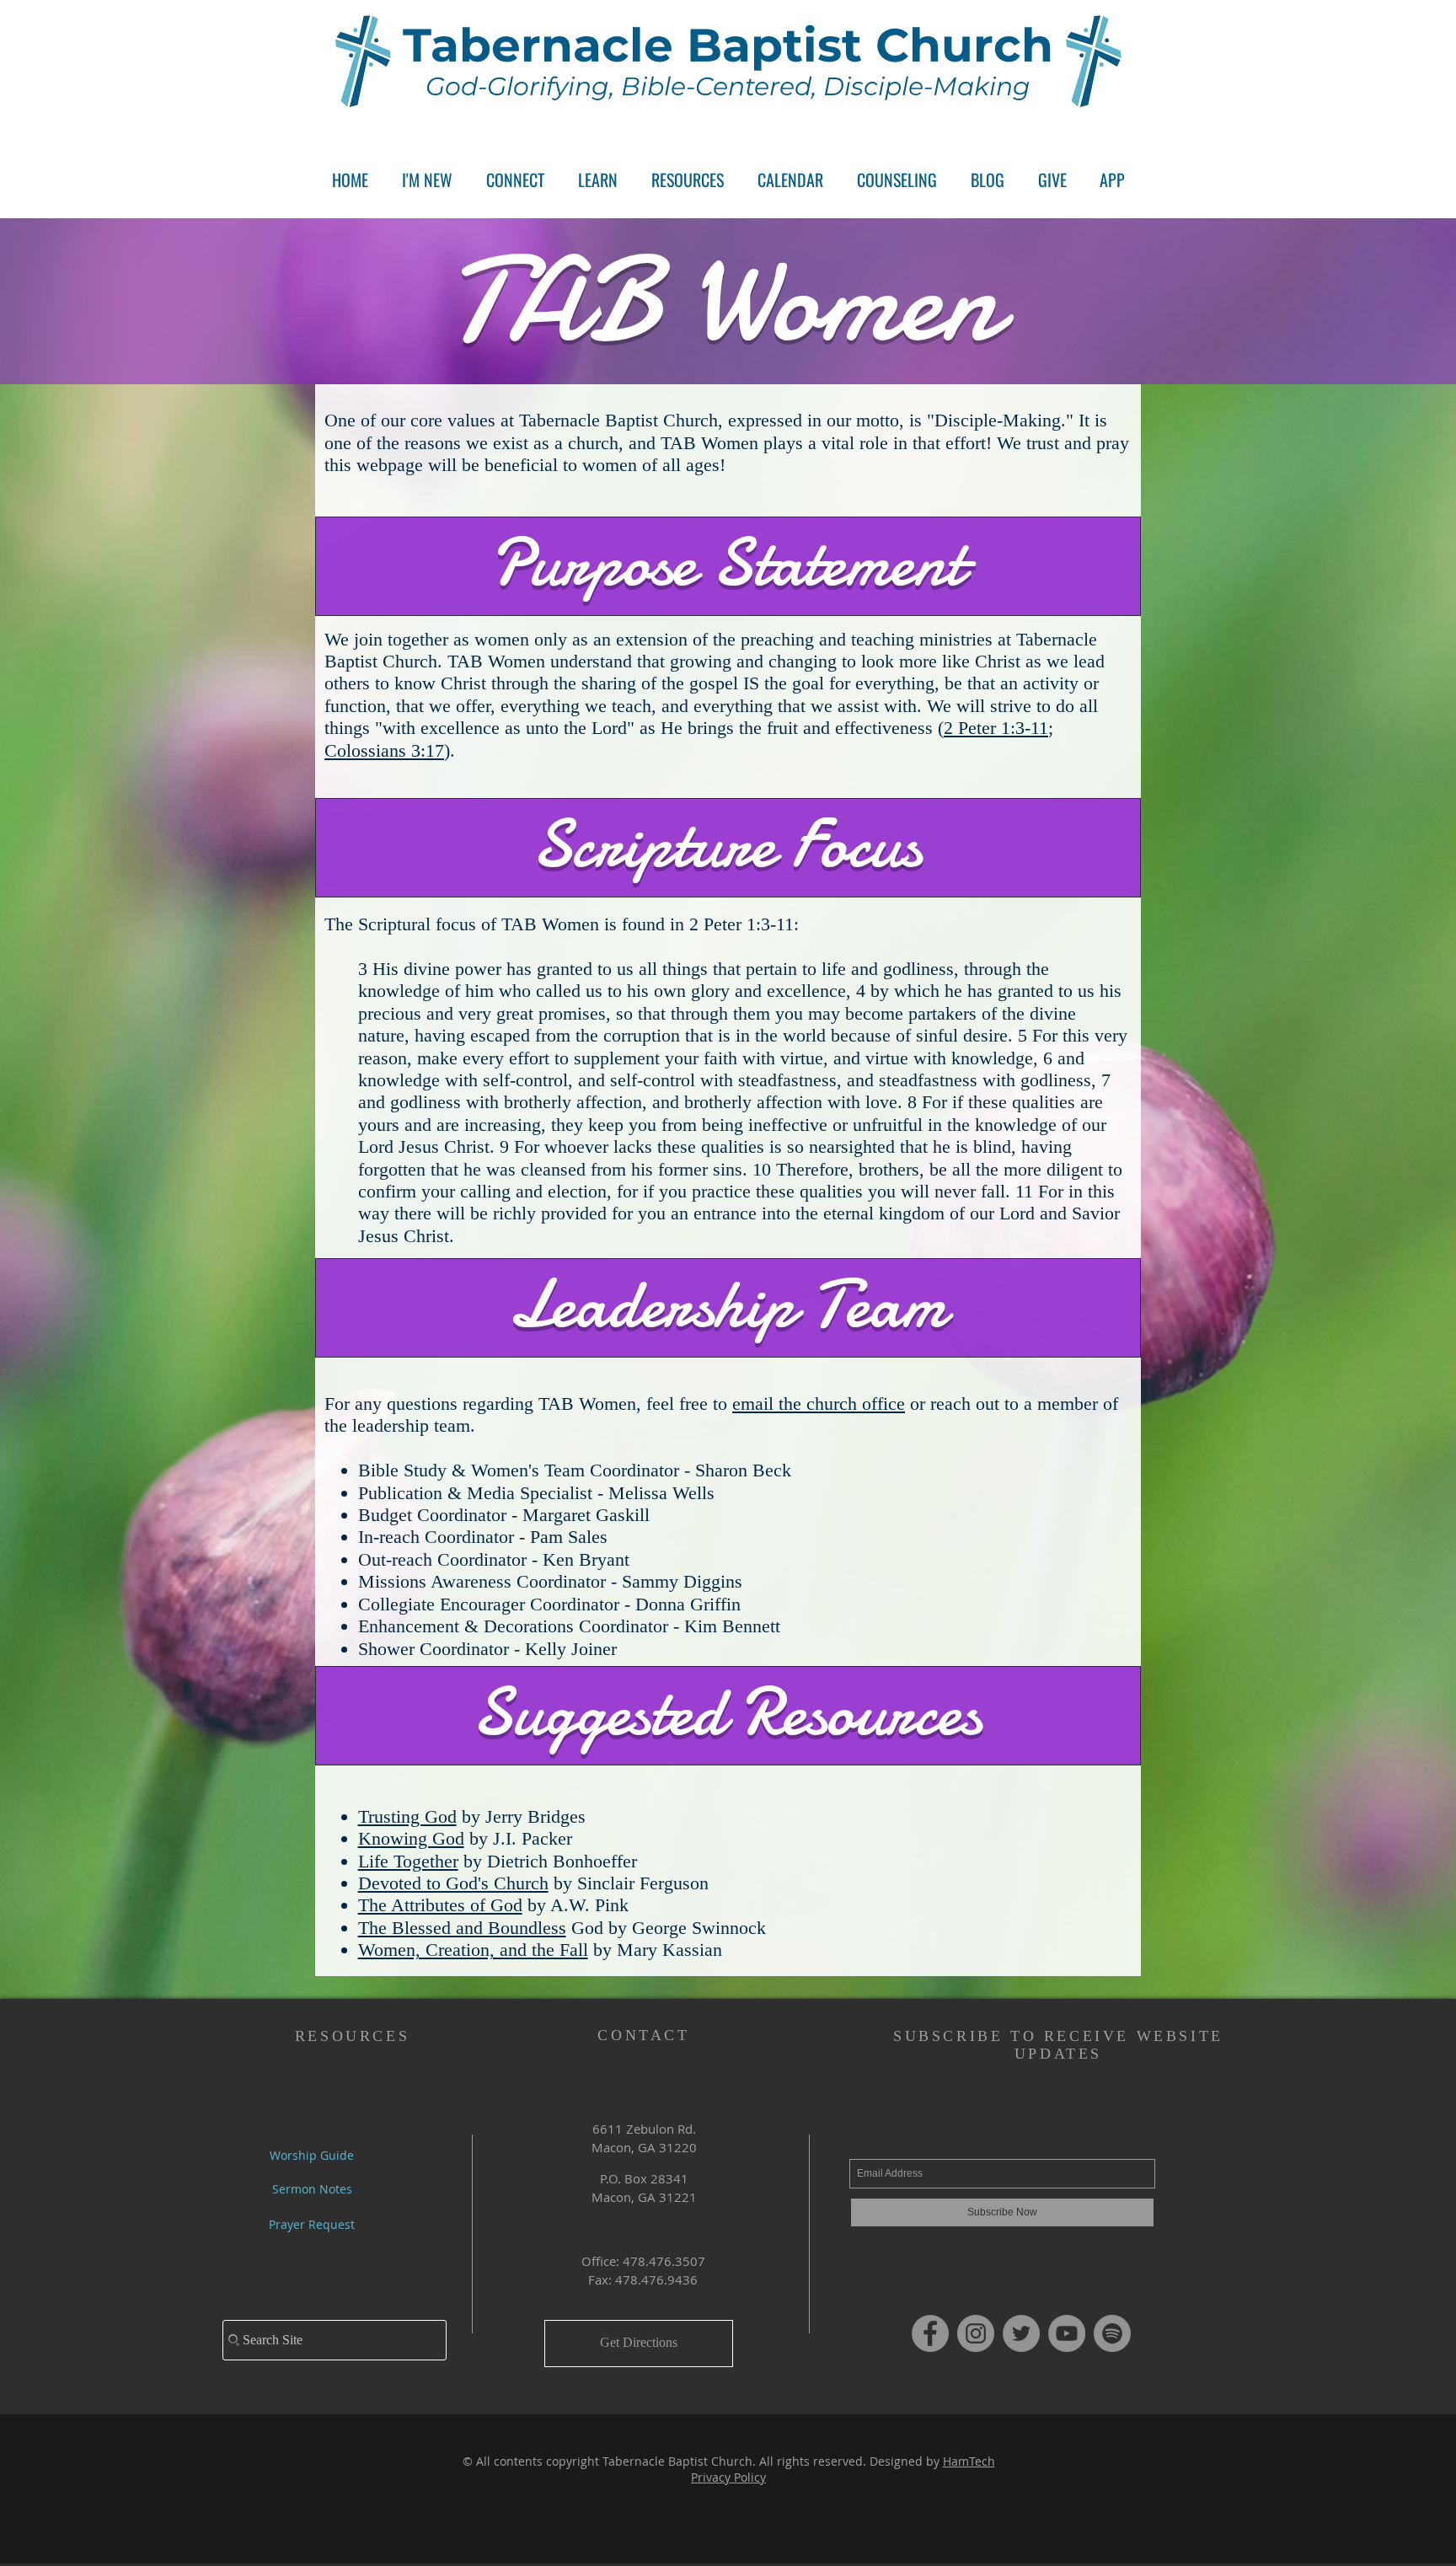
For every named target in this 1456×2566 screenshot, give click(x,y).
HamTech (969, 2461)
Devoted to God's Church (453, 1883)
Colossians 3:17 (384, 750)
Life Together (408, 1861)
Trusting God (407, 1816)
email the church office (819, 1404)
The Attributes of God (440, 1905)
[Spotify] (1112, 2333)
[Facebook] (930, 2333)
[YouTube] (1067, 2333)
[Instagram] (976, 2333)
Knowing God (411, 1838)
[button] (515, 180)
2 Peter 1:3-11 (996, 728)
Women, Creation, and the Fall (473, 1950)
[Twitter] (1021, 2333)
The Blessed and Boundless (462, 1928)
